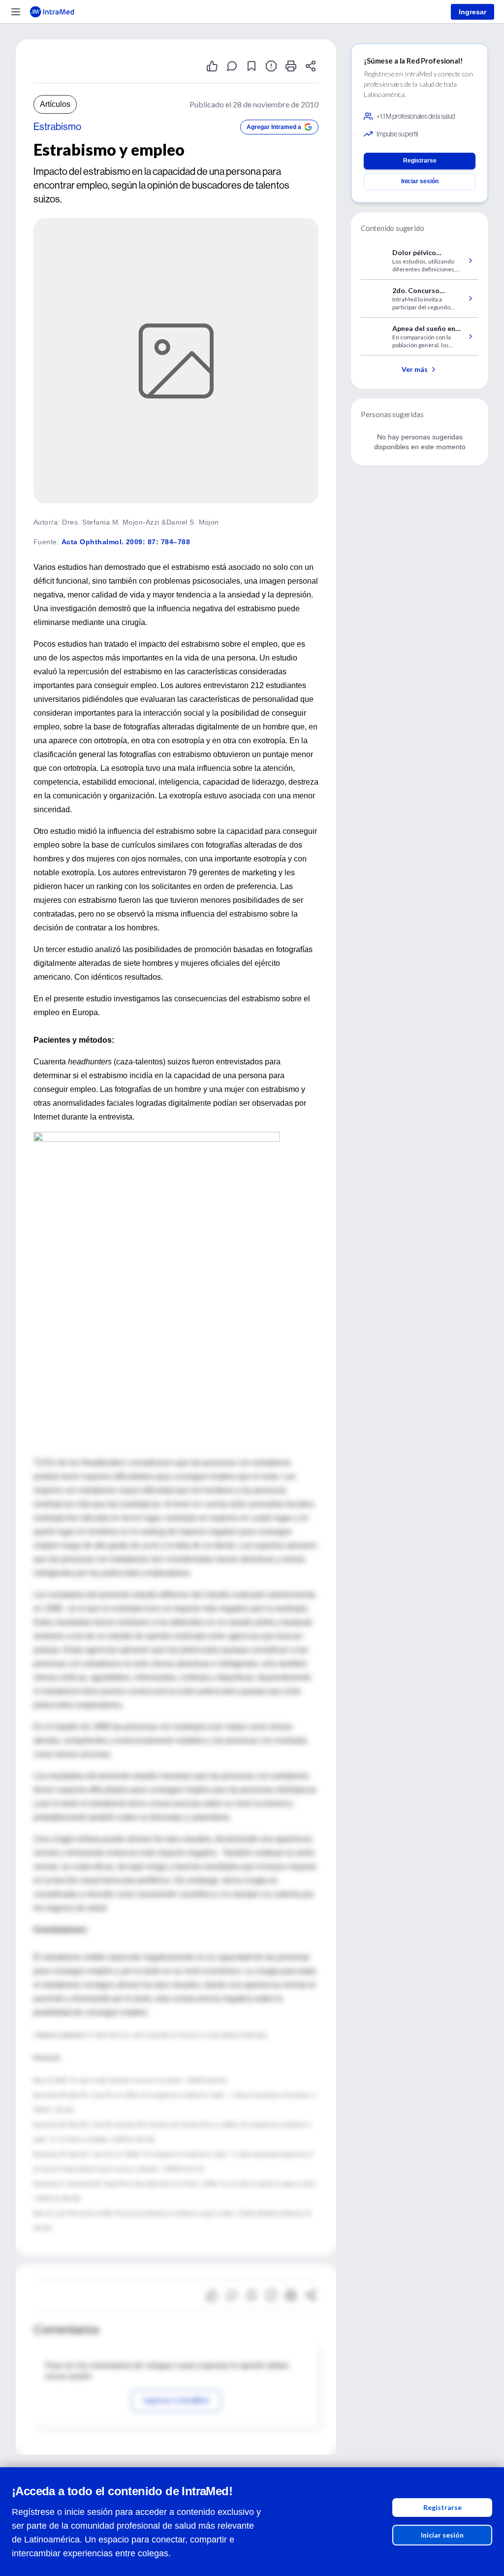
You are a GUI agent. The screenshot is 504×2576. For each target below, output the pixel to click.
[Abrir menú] (16, 12)
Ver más (415, 369)
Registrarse (442, 2507)
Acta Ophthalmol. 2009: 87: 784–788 (126, 542)
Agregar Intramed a (274, 127)
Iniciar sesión (442, 2535)
